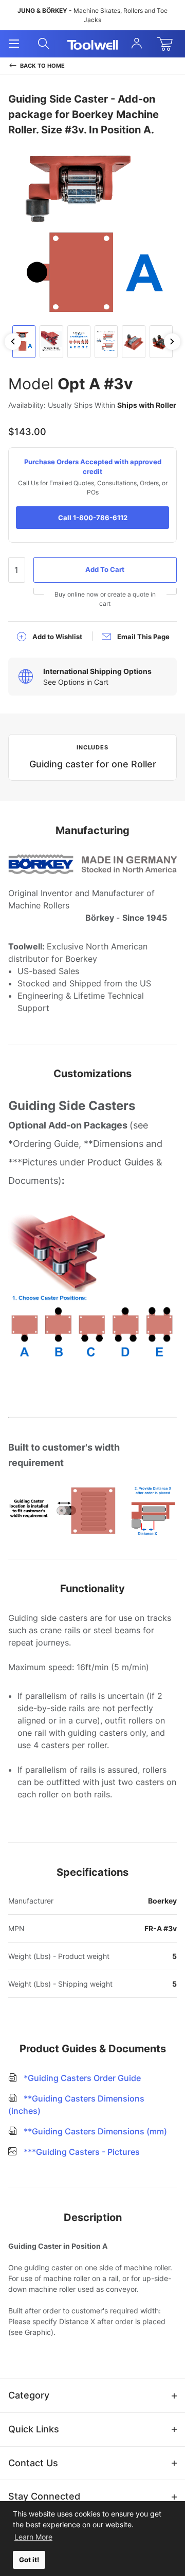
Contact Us (33, 2463)
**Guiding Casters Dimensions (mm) (94, 2131)
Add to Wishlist (57, 637)
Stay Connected (44, 2496)
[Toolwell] (93, 44)
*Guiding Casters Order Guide (81, 2078)
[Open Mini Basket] (167, 44)
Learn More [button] (33, 2537)
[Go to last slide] (13, 342)
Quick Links (34, 2429)
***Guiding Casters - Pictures (81, 2152)
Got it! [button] (29, 2560)
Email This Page (143, 637)
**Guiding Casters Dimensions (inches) (76, 2105)
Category (29, 2395)
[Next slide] (172, 342)
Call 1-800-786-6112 (93, 518)
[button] (24, 342)
